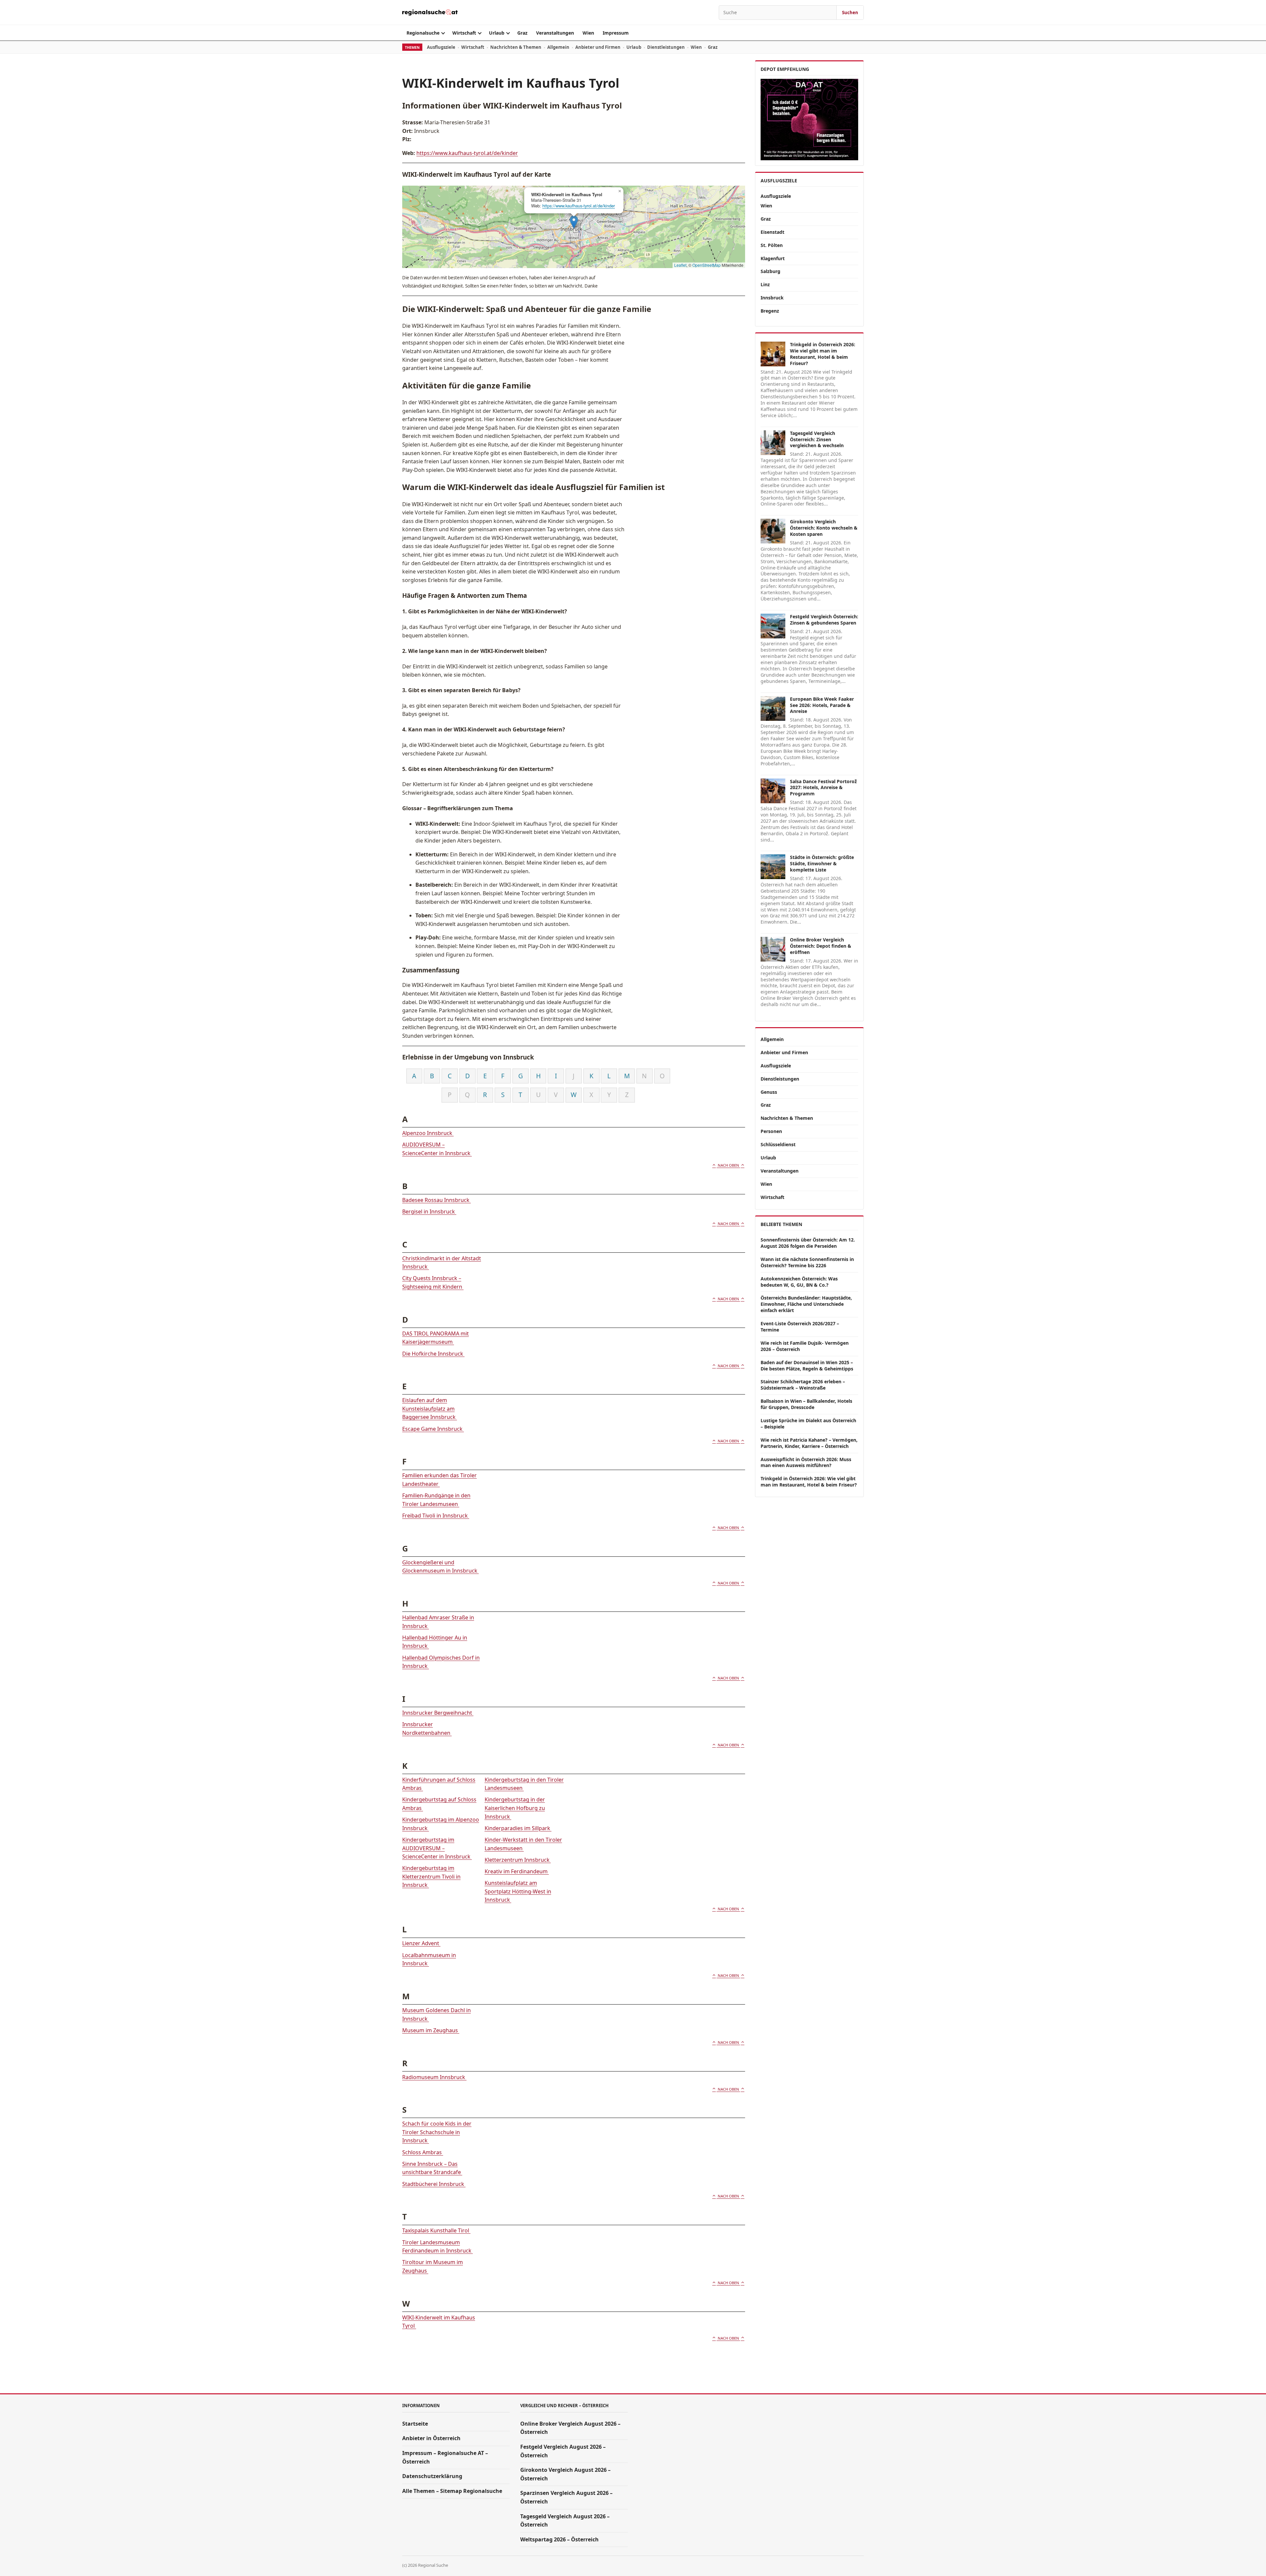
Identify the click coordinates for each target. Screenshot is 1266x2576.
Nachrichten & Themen (516, 47)
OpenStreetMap (707, 265)
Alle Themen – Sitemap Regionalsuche (452, 2491)
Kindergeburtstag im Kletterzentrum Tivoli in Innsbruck (431, 1876)
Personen (771, 1131)
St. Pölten (772, 245)
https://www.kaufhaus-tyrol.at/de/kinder (467, 153)
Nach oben (728, 1165)
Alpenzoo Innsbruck (428, 1133)
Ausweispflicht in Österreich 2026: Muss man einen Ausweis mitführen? (806, 1462)
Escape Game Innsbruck (433, 1429)
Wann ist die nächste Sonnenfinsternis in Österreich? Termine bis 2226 (807, 1262)
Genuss (769, 1092)
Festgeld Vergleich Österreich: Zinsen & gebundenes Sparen (824, 620)
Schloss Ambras (423, 2152)
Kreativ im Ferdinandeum (517, 1871)
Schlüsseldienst (778, 1144)
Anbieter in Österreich (431, 2438)
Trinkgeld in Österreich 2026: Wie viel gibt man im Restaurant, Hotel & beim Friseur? (823, 354)
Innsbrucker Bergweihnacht (438, 1713)
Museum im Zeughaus (431, 2030)
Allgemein (558, 47)
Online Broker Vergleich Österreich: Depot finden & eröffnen (821, 946)
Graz (522, 33)
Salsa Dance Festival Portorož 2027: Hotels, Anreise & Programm (823, 788)
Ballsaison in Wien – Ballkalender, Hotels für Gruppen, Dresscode (806, 1404)
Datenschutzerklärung (432, 2476)
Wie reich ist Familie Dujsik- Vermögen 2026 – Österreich (805, 1346)
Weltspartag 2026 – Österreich (559, 2539)
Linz (765, 284)
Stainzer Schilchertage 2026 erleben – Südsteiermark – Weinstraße (803, 1385)
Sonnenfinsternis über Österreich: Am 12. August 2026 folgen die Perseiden (808, 1243)
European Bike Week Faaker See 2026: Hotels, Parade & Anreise (822, 705)
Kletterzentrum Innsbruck (518, 1860)
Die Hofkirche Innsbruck (433, 1354)
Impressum (616, 33)
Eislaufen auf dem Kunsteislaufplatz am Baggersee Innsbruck (430, 1409)
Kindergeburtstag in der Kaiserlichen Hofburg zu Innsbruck (515, 1808)
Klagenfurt (773, 258)
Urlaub (497, 33)
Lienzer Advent (421, 1943)
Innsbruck (772, 298)
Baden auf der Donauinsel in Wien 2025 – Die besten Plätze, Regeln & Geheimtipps (807, 1365)
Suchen (850, 13)
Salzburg (770, 271)
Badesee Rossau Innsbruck (437, 1200)
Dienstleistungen (666, 47)
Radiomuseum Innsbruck (434, 2077)
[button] (574, 222)
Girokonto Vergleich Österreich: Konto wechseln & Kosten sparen (824, 528)
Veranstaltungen (555, 33)
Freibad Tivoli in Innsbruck (436, 1516)
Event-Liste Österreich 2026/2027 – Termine (800, 1327)
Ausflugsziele (441, 47)
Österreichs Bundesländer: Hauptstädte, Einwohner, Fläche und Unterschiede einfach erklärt (806, 1304)
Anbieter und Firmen (598, 47)
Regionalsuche (423, 33)
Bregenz (770, 311)
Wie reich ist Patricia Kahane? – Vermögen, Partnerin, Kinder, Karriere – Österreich (809, 1443)
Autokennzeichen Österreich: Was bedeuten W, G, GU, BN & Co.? (799, 1282)
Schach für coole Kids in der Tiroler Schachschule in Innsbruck (437, 2132)
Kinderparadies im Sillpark (518, 1828)
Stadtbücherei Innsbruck (434, 2184)
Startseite (415, 2424)
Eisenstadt (772, 232)
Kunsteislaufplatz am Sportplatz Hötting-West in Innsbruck (518, 1891)
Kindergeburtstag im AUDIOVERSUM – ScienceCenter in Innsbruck (437, 1848)
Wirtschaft (464, 33)
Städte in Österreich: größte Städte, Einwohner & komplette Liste (822, 863)
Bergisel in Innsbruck (429, 1211)
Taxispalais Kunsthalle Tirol (436, 2230)
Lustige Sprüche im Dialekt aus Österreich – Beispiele (808, 1424)
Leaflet (680, 265)
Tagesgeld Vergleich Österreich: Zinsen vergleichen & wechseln (817, 439)
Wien (588, 33)
